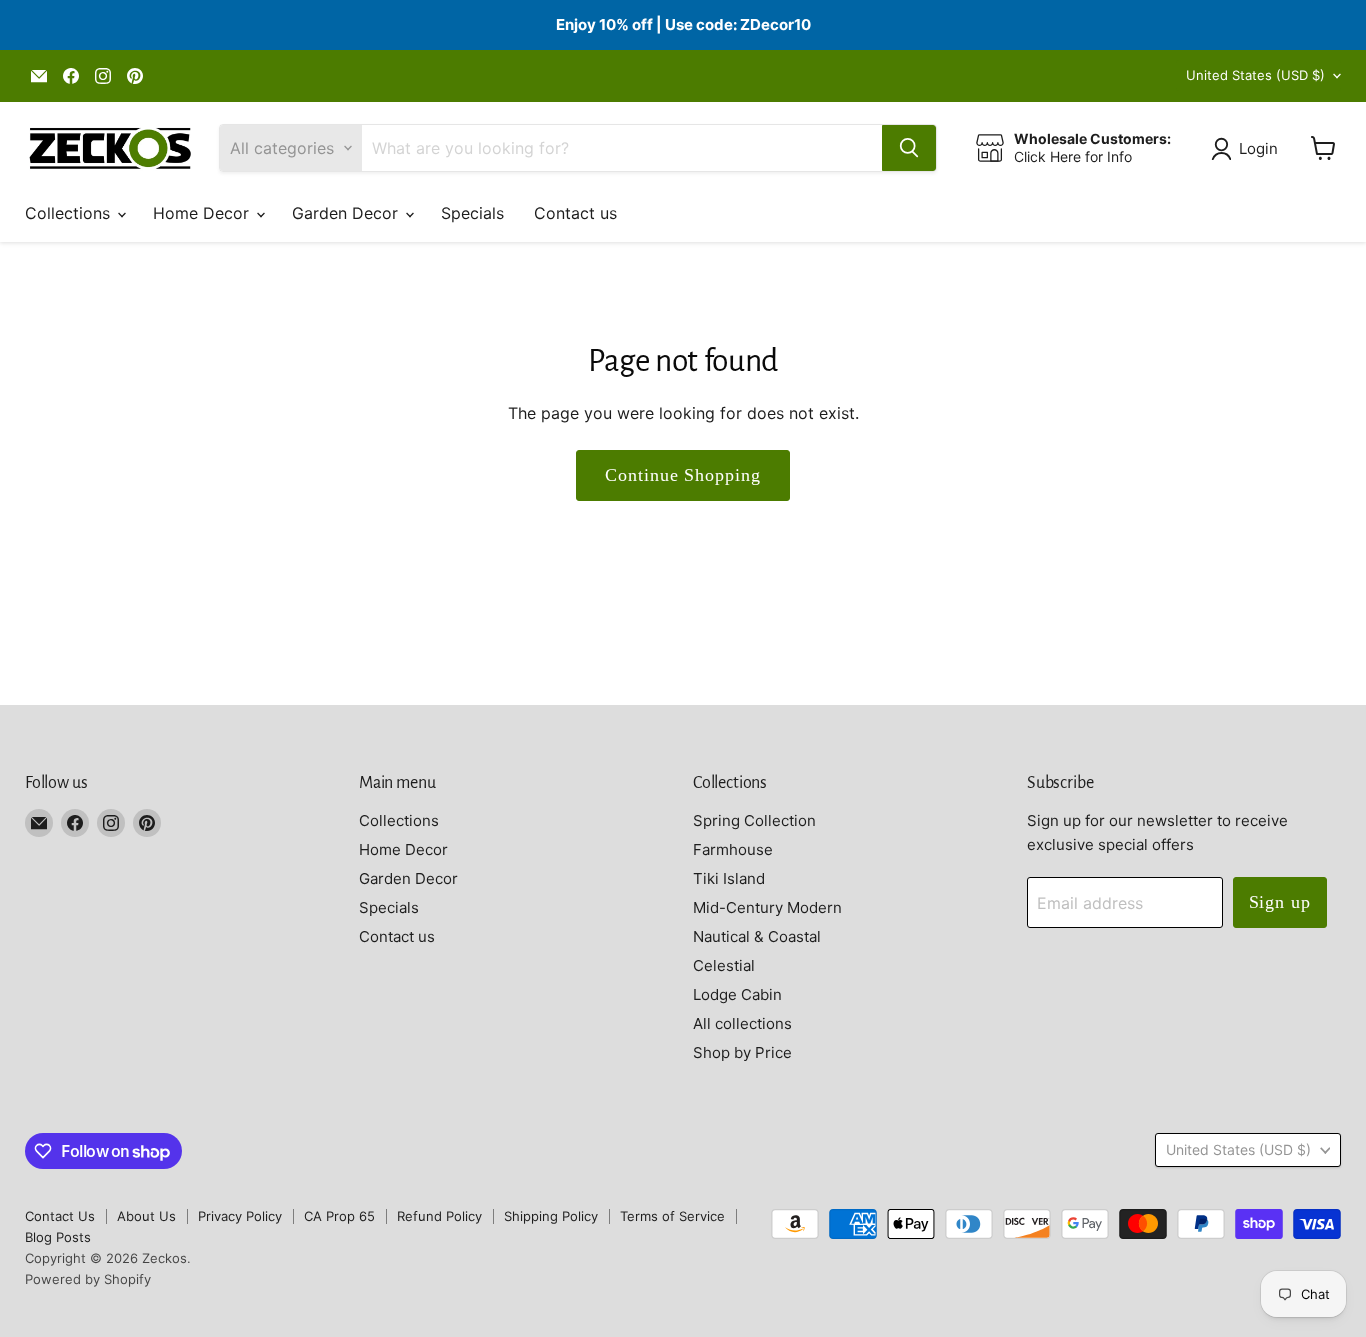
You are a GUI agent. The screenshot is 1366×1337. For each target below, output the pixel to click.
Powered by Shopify (88, 1279)
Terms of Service (672, 1216)
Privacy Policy (240, 1216)
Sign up (1280, 902)
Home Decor (203, 213)
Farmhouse (733, 849)
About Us (146, 1216)
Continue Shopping (682, 475)
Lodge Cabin (737, 994)
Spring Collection (754, 820)
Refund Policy (439, 1216)
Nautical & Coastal (757, 936)
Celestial (724, 965)
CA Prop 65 (339, 1216)
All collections (742, 1023)
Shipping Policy (551, 1216)
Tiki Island (729, 878)
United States (1255, 75)
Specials (472, 213)
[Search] (909, 148)
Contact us (575, 213)
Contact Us (60, 1216)
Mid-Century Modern (767, 907)
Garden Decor (347, 213)
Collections (70, 213)
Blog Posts (58, 1237)
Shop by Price (742, 1052)
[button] (1248, 149)
